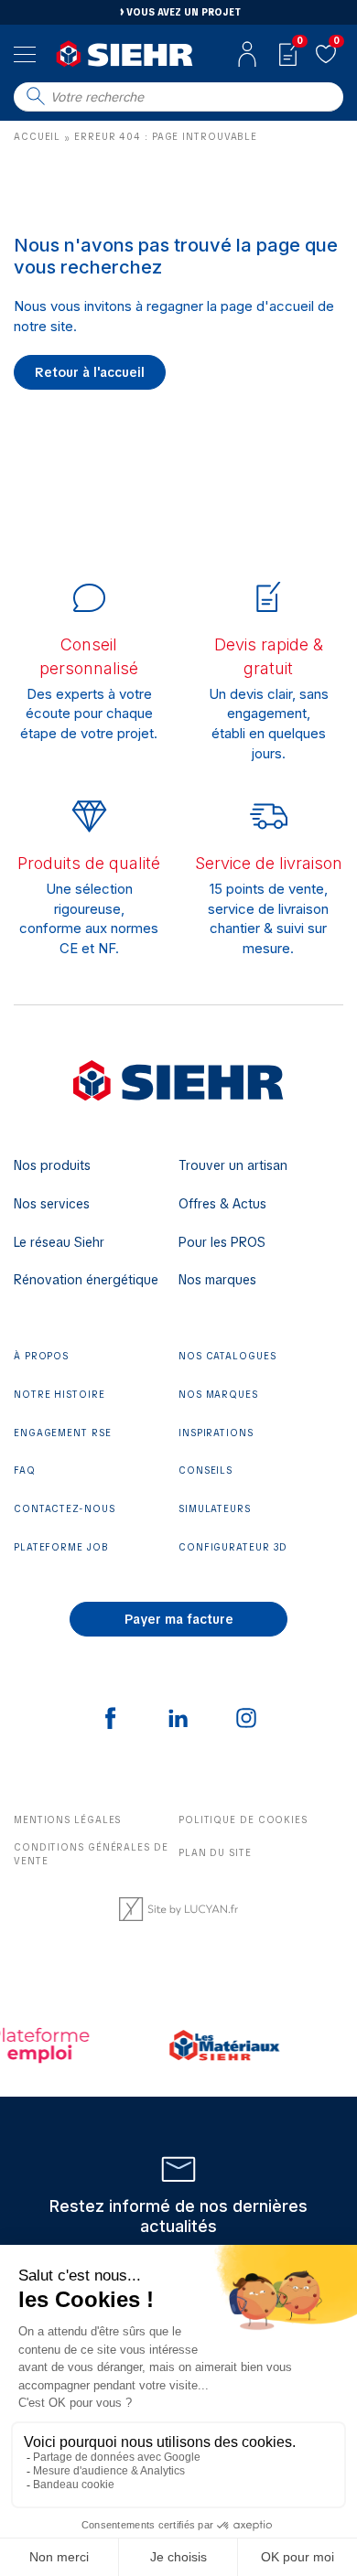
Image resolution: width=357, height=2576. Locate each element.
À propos (41, 1356)
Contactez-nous (65, 1509)
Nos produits (52, 1165)
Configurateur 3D (233, 1547)
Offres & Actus (222, 1204)
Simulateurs (215, 1509)
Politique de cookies (243, 1820)
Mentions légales (67, 1820)
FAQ (25, 1470)
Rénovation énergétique (86, 1280)
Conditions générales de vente (91, 1854)
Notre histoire (59, 1395)
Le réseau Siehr (59, 1242)
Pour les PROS (222, 1242)
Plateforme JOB (61, 1547)
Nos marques (217, 1280)
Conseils (206, 1470)
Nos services (52, 1204)
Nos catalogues (227, 1356)
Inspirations (216, 1433)
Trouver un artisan (233, 1165)
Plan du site (215, 1853)
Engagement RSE (63, 1433)
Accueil (37, 137)
